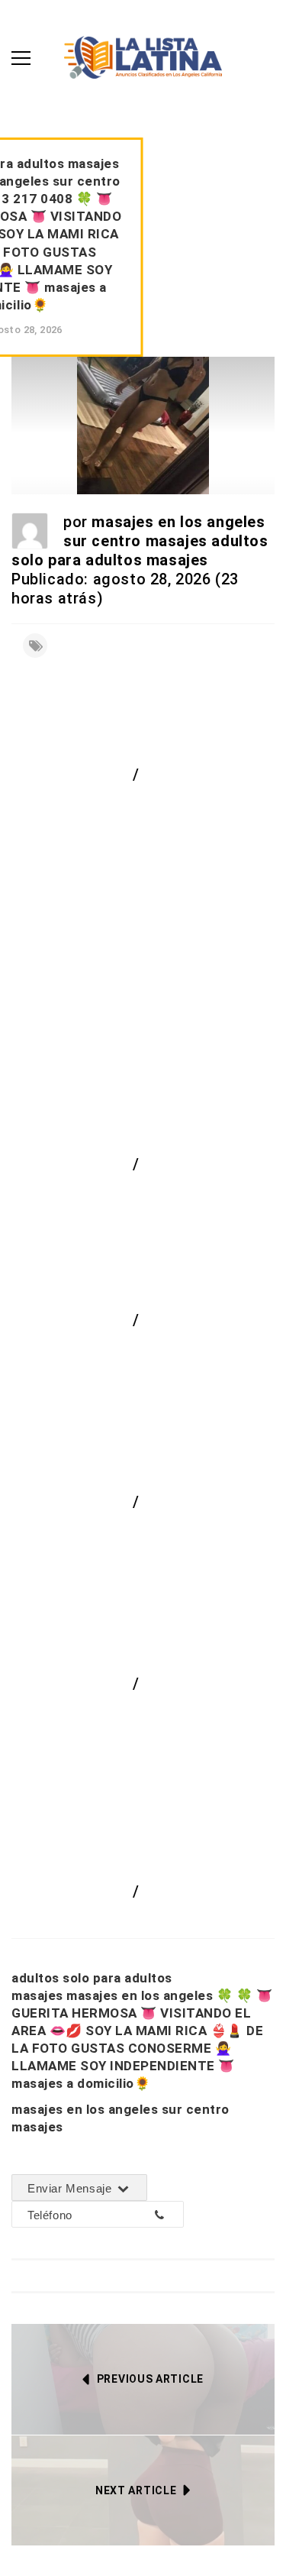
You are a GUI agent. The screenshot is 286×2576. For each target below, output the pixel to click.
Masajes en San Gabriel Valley (138, 1710)
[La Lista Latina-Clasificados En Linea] (143, 56)
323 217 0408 (114, 2215)
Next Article (136, 2490)
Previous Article (150, 2379)
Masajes (174, 1164)
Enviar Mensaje (71, 2188)
